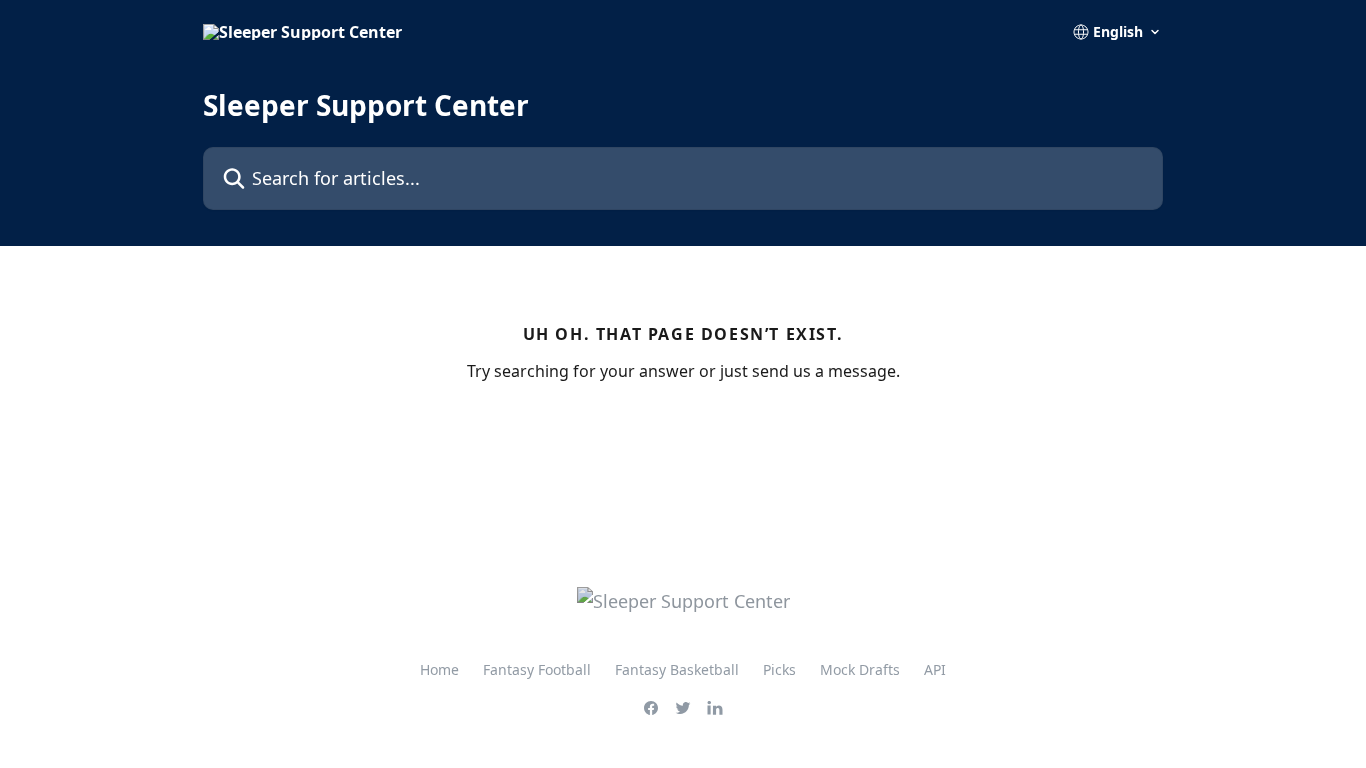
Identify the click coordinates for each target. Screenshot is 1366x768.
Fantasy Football (537, 669)
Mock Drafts (860, 669)
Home (439, 669)
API (935, 669)
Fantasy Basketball (677, 669)
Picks (779, 669)
